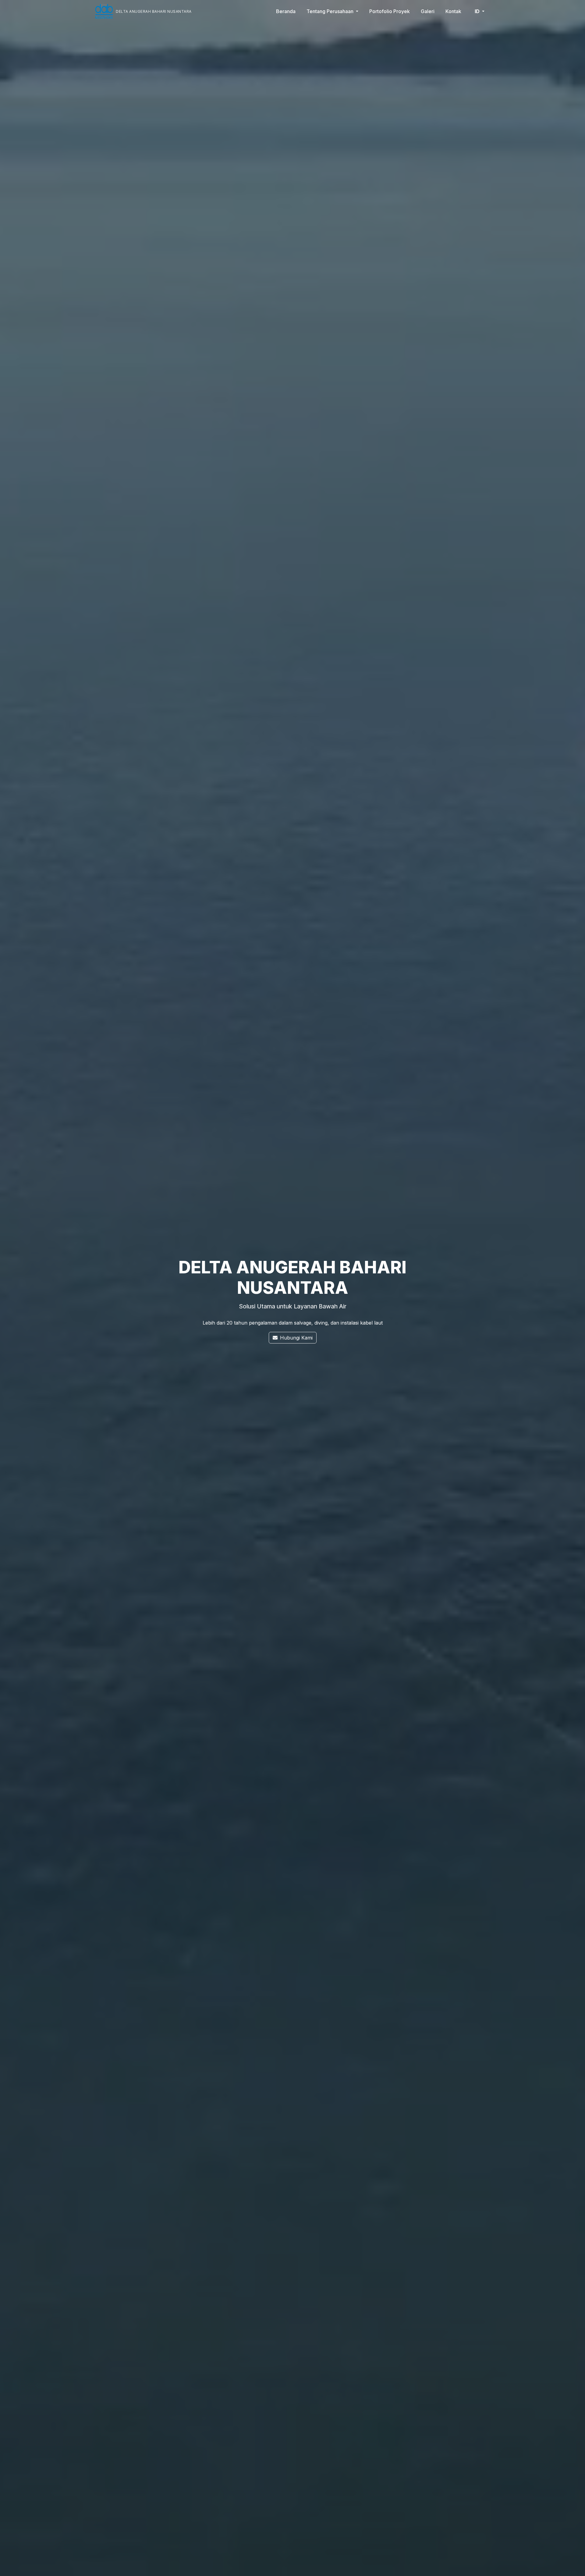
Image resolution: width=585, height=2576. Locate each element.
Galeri (428, 11)
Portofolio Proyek (390, 11)
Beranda (286, 11)
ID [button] (478, 11)
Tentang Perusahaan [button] (331, 11)
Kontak (453, 11)
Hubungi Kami (296, 1338)
